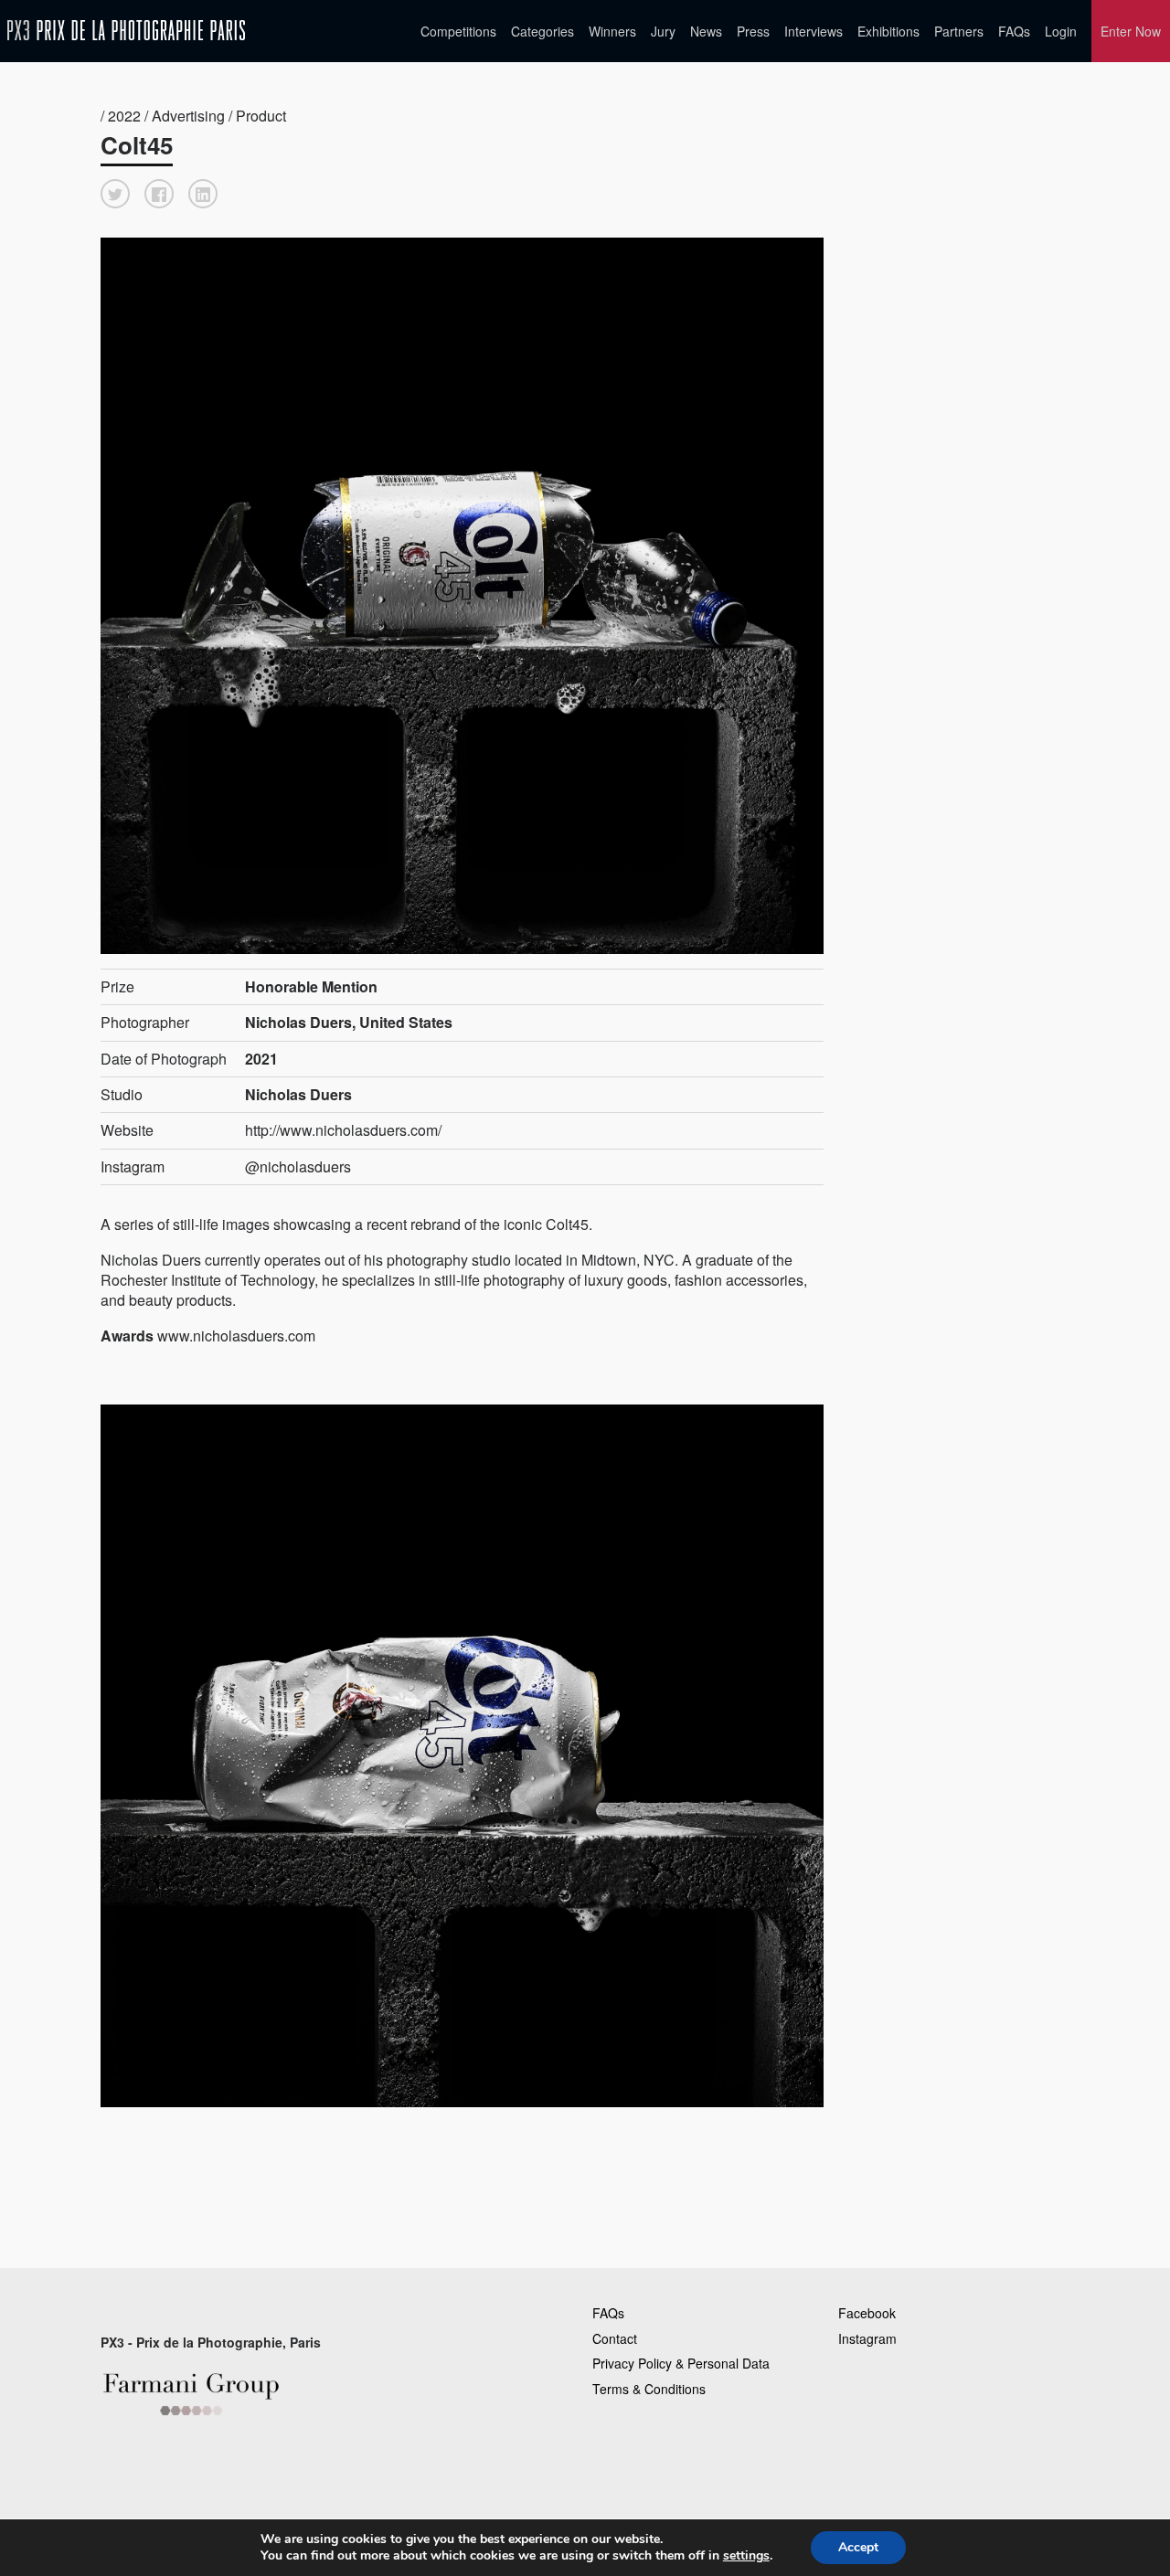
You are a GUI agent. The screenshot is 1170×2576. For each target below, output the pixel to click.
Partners (959, 31)
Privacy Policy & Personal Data (681, 2363)
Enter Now (1131, 31)
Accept (858, 2547)
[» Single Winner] (126, 31)
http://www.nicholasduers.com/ (343, 1130)
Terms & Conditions (649, 2389)
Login (1061, 31)
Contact (615, 2338)
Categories (542, 31)
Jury (663, 31)
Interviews (814, 31)
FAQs (1014, 31)
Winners (612, 31)
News (706, 31)
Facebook (867, 2313)
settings (746, 2556)
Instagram (867, 2338)
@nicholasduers (298, 1166)
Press (753, 31)
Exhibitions (888, 31)
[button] (115, 194)
